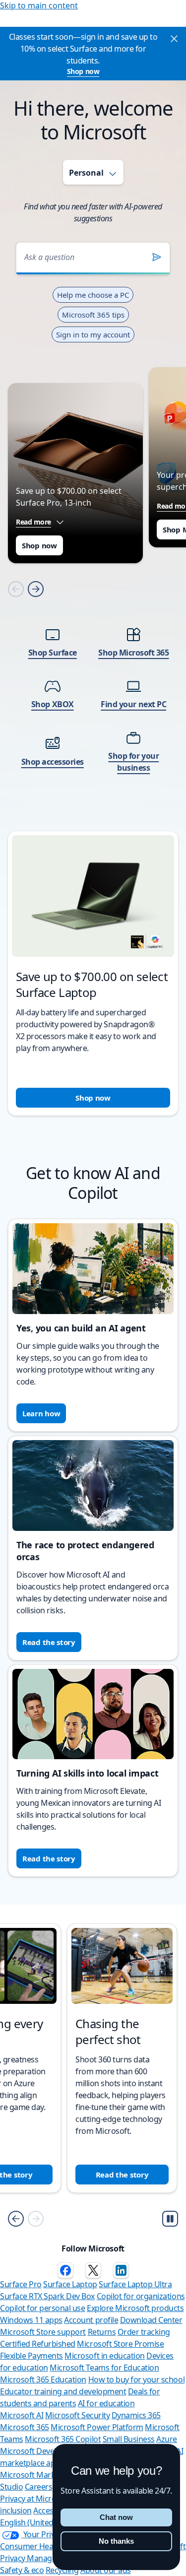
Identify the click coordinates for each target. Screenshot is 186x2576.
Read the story (49, 1642)
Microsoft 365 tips (93, 315)
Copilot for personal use (42, 2308)
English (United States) (40, 2522)
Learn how (41, 1413)
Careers (39, 2487)
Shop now (83, 71)
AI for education (106, 2403)
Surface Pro (21, 2284)
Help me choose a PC (93, 295)
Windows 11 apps (31, 2320)
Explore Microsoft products (135, 2308)
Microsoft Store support (43, 2332)
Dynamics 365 (136, 2415)
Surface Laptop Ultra (135, 2284)
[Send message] (157, 257)
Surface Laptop (70, 2284)
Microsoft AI (22, 2415)
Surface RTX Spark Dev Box (47, 2296)
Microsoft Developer (36, 2451)
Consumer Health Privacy (45, 2546)
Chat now (116, 2517)
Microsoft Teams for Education (104, 2368)
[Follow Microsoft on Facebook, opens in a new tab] (65, 2270)
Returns (102, 2332)
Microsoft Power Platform (97, 2427)
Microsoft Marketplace (40, 2475)
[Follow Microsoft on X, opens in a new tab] (93, 2270)
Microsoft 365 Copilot (63, 2439)
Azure (167, 2439)
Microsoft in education (104, 2356)
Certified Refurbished (38, 2344)
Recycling (62, 2570)
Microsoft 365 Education (43, 2379)
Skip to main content (39, 5)
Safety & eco (22, 2570)
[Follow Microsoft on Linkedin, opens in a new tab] (121, 2270)
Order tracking (144, 2332)
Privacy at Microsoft (35, 2499)
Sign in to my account (93, 334)
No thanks (116, 2541)
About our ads (106, 2570)
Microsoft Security (77, 2415)
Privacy (13, 2558)
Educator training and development (63, 2391)
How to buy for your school (137, 2379)
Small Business (129, 2439)
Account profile (91, 2320)
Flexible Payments (31, 2356)
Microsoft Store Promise (120, 2344)
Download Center (151, 2320)
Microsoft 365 (25, 2427)
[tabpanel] (93, 666)
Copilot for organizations (141, 2296)
